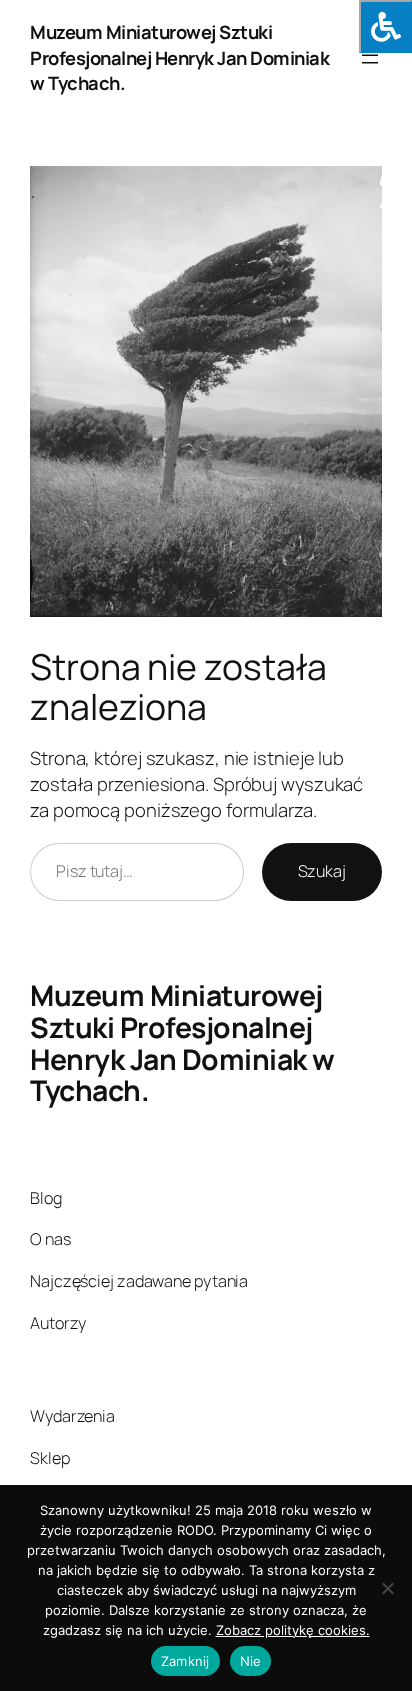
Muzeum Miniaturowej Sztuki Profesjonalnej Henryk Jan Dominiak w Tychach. (179, 57)
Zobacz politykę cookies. (293, 1630)
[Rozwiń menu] (370, 59)
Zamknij (185, 1661)
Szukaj (322, 871)
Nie (251, 1661)
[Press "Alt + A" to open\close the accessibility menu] (385, 26)
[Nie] (387, 1588)
